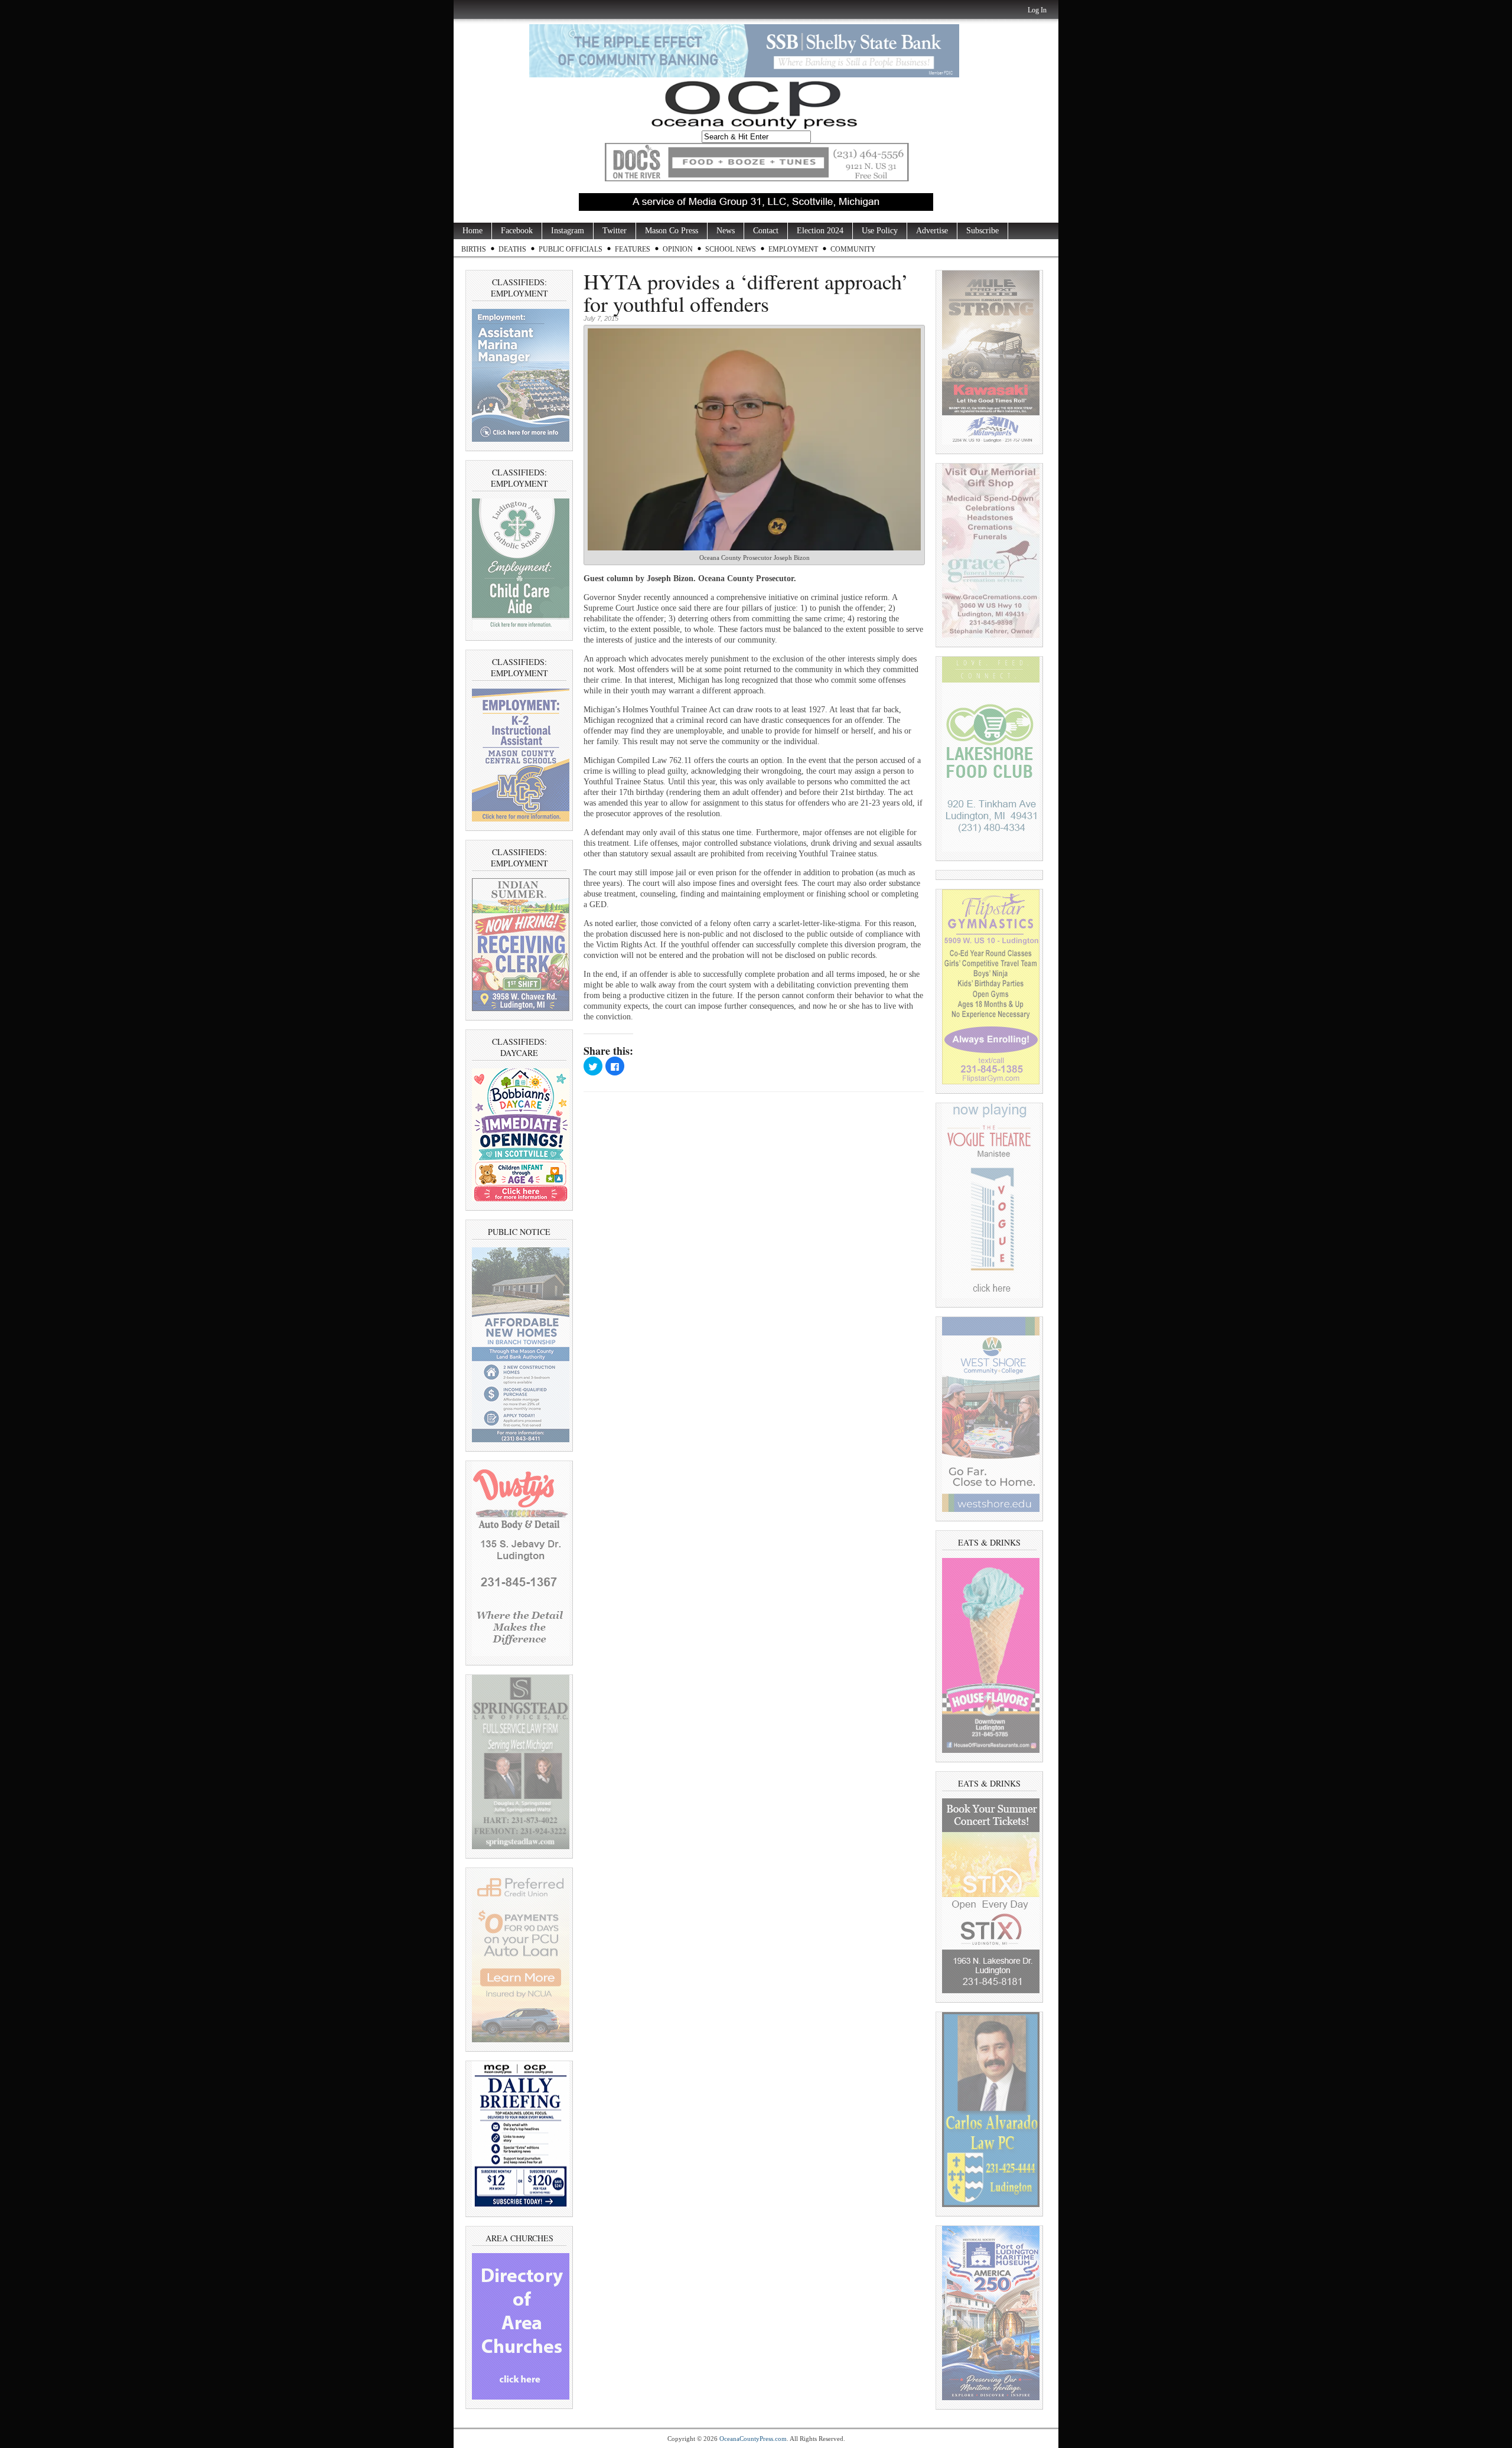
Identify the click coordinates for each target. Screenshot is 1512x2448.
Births (474, 249)
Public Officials (571, 249)
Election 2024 (820, 231)
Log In (1037, 10)
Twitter (615, 231)
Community (853, 249)
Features (633, 249)
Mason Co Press (672, 231)
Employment (793, 249)
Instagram (568, 231)
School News (731, 249)
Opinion (678, 249)
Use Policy (880, 231)
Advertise (932, 231)
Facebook (517, 231)
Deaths (512, 249)
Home (472, 231)
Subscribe (983, 231)
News (726, 231)
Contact (766, 231)
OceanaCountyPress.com (753, 2439)
